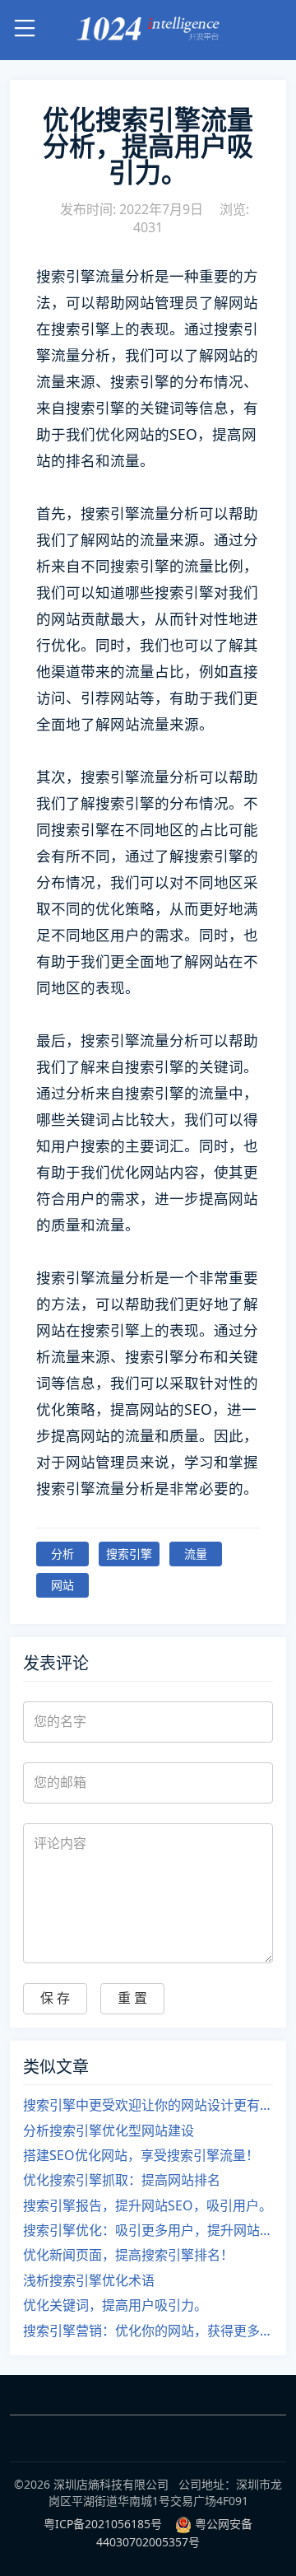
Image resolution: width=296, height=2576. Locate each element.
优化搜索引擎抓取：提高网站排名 (122, 2180)
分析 (62, 1554)
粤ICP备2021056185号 (103, 2524)
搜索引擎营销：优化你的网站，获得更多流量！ (148, 2331)
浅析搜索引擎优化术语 (89, 2280)
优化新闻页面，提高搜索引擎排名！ (128, 2255)
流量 (196, 1554)
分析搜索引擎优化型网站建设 (109, 2130)
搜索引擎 (129, 1554)
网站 (62, 1585)
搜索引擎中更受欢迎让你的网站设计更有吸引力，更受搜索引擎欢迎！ (148, 2105)
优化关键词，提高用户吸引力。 (115, 2305)
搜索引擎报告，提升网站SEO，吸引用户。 (148, 2205)
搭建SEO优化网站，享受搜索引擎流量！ (141, 2155)
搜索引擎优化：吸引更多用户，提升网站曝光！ (148, 2230)
